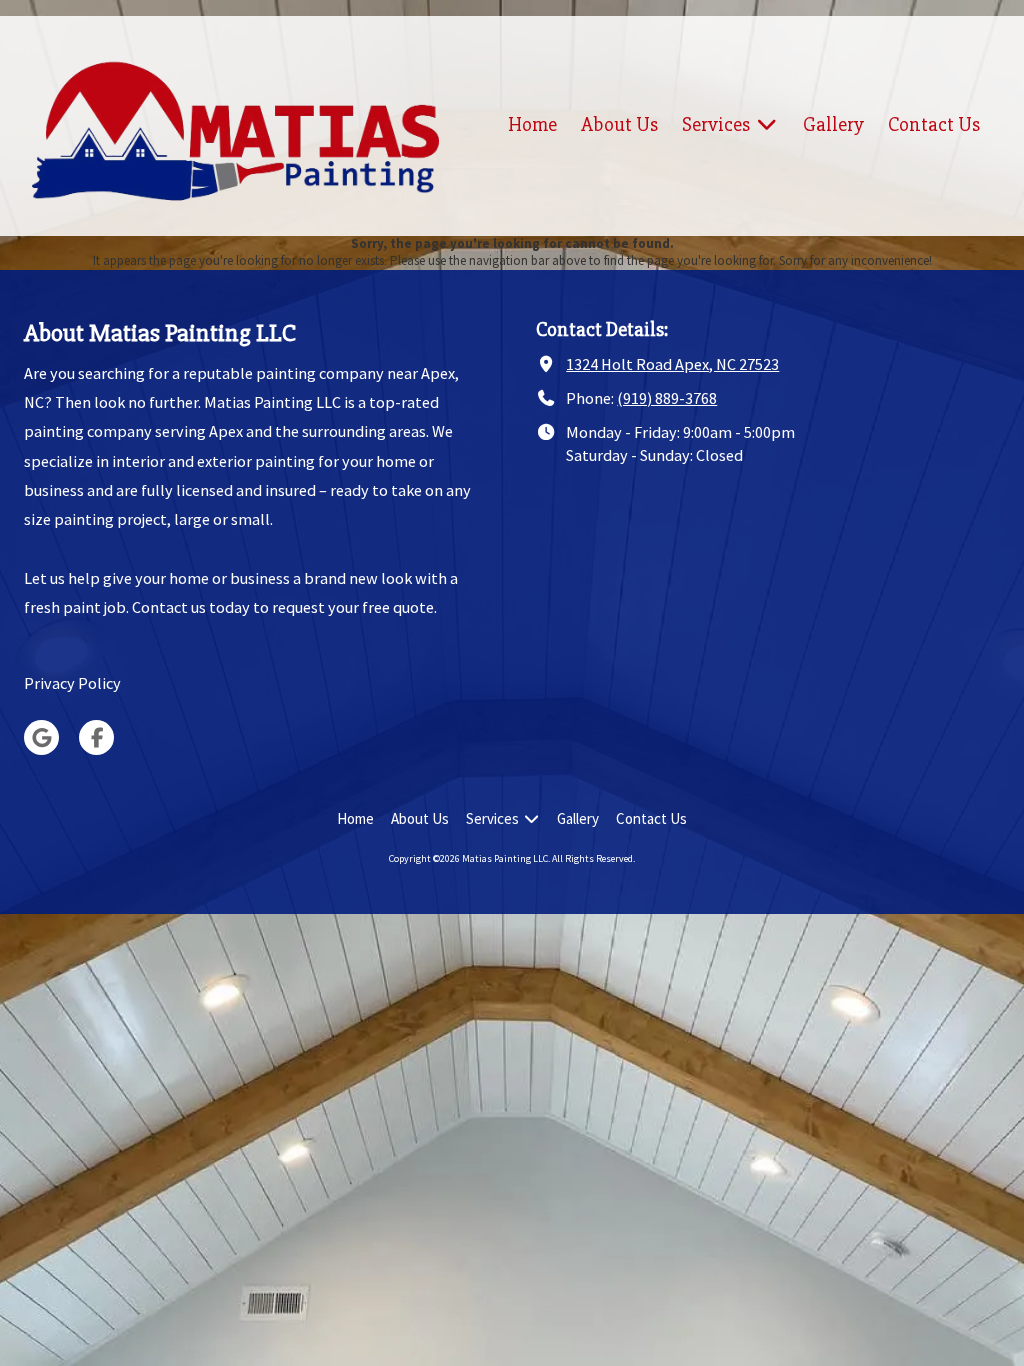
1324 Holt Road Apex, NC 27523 (672, 364)
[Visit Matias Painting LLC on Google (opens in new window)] (41, 737)
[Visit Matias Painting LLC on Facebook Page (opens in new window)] (96, 737)
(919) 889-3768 (667, 398)
